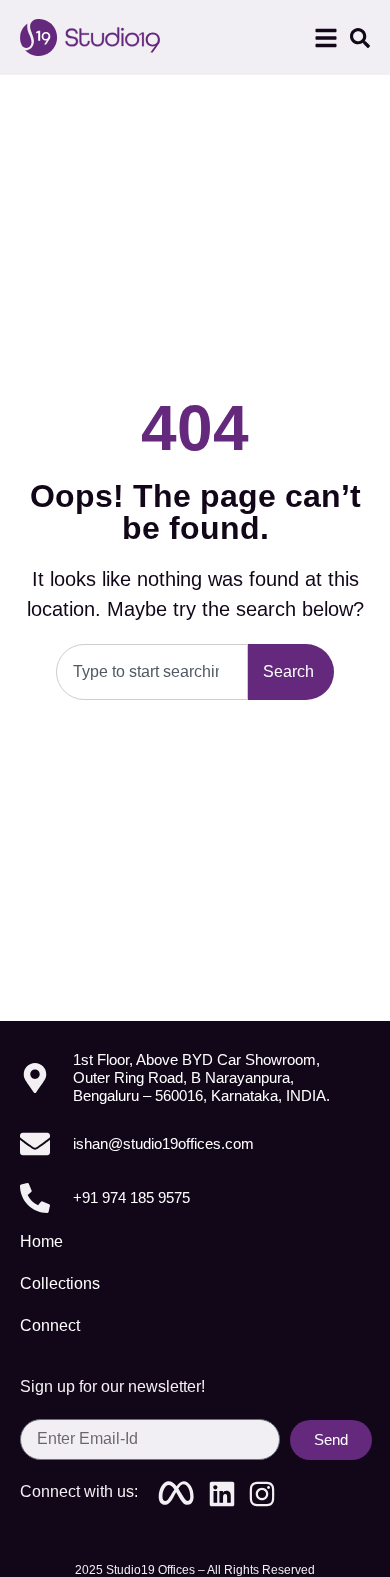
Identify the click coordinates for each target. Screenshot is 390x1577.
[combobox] (152, 672)
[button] (326, 38)
